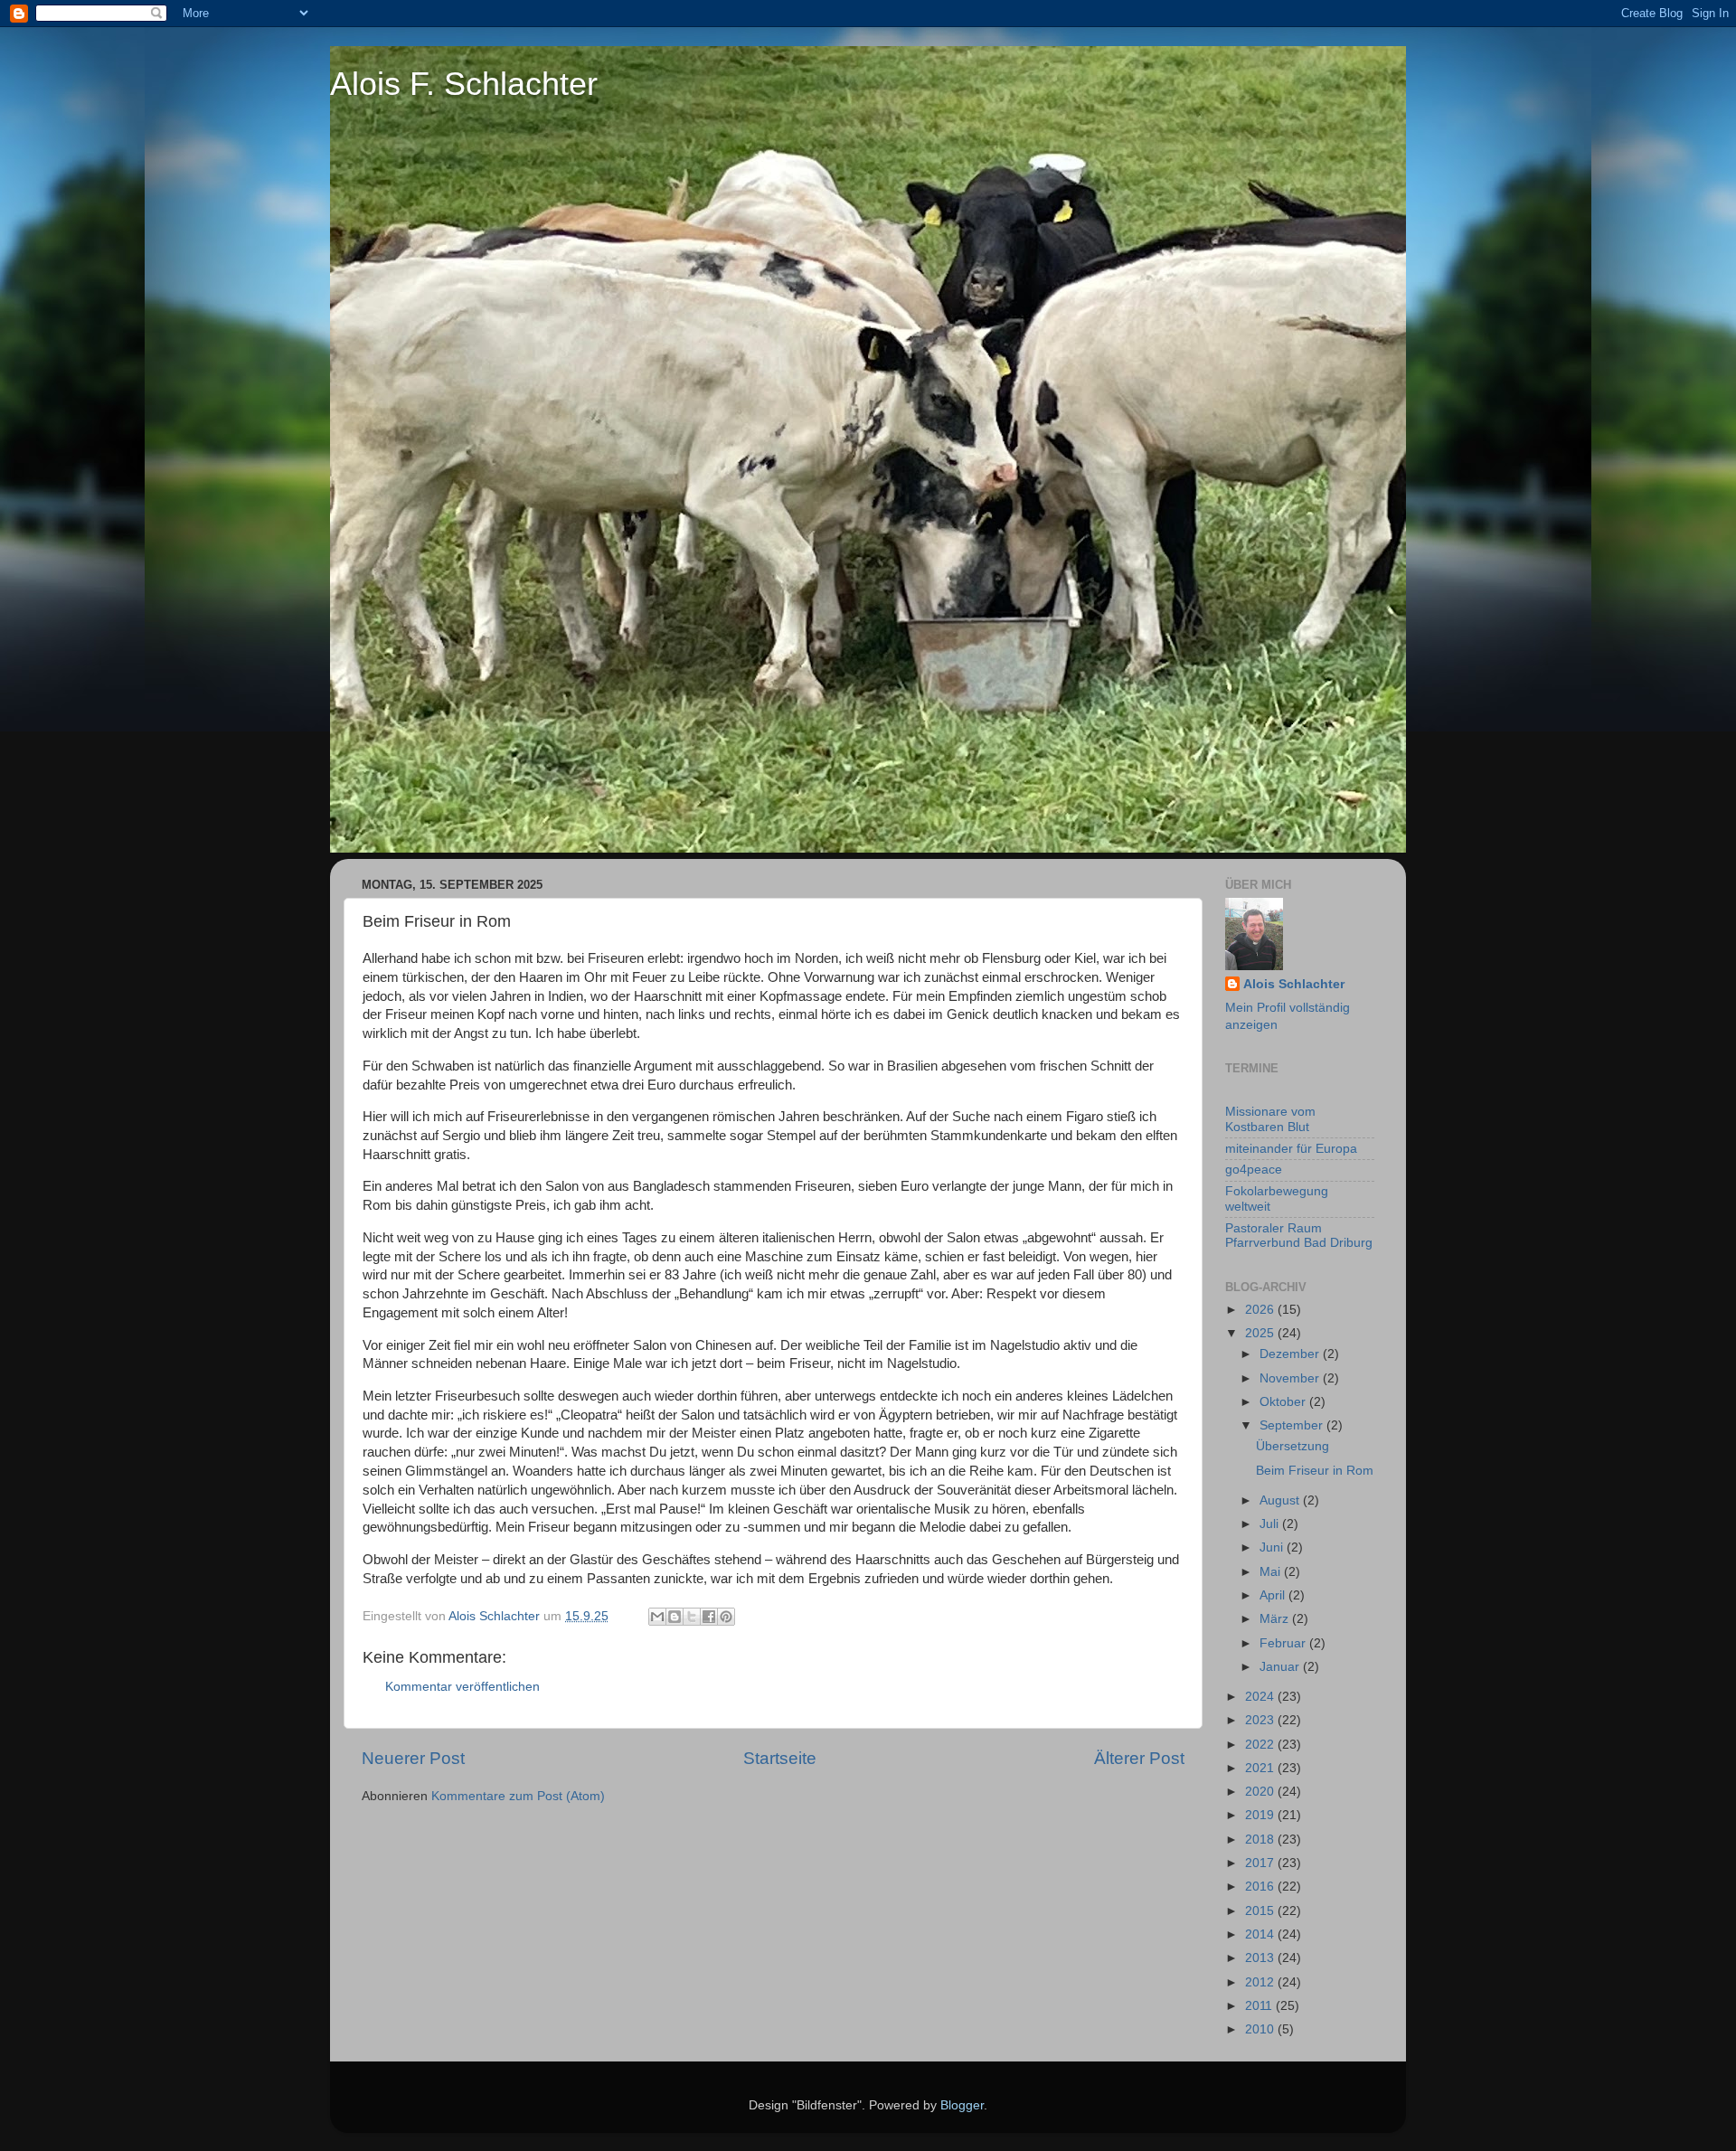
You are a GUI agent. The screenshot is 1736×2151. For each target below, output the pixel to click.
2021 (1261, 1768)
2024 (1261, 1697)
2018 (1261, 1840)
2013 (1261, 1958)
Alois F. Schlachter (464, 84)
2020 (1261, 1792)
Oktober (1284, 1402)
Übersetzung (1293, 1446)
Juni (1273, 1547)
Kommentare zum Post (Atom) (518, 1796)
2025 (1261, 1333)
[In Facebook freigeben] (709, 1617)
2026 (1261, 1310)
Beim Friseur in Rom (1315, 1471)
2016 (1261, 1887)
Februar (1284, 1643)
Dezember (1291, 1354)
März (1276, 1619)
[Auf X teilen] (692, 1617)
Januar (1281, 1667)
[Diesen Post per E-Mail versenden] (657, 1617)
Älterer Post (1139, 1758)
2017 (1261, 1863)
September (1293, 1425)
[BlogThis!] (675, 1617)
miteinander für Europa (1291, 1149)
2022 (1261, 1745)
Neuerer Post (413, 1758)
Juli (1271, 1524)
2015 (1261, 1911)
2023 (1261, 1720)
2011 (1260, 2006)
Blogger (962, 2105)
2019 (1261, 1815)
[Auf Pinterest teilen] (726, 1617)
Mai (1272, 1572)
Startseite (780, 1758)
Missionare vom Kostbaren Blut (1270, 1119)
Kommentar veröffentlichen (462, 1687)
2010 (1261, 2029)
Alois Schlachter (1294, 984)
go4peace (1254, 1170)
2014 (1261, 1934)
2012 (1261, 1982)
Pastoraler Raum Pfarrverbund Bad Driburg (1299, 1236)
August (1281, 1500)
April (1274, 1595)
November (1291, 1378)
